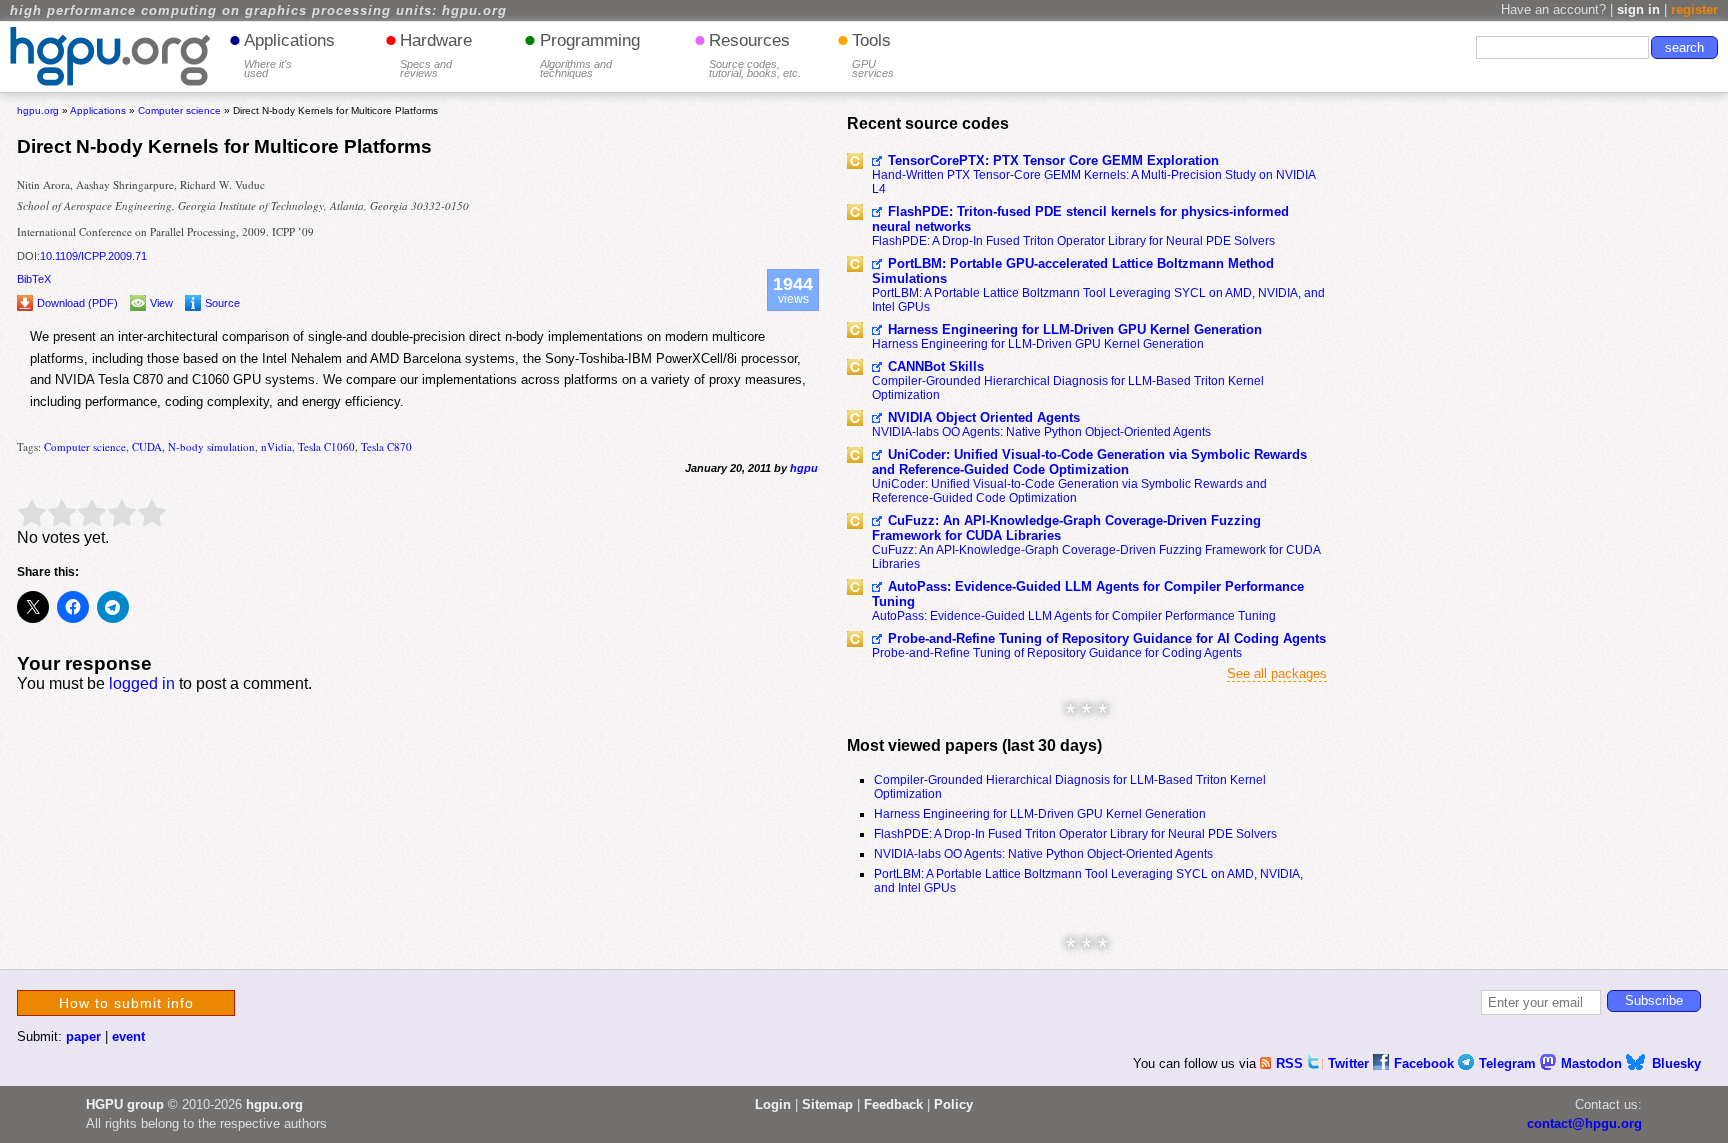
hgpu (804, 468)
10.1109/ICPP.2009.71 (93, 256)
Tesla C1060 (326, 446)
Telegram (1509, 1063)
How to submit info (126, 1003)
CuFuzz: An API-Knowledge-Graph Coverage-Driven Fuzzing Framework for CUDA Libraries (1066, 528)
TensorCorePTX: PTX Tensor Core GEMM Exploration (1053, 160)
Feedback (893, 1104)
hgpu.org (38, 110)
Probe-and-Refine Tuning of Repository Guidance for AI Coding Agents (1107, 638)
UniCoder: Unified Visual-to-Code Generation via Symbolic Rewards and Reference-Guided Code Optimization (1089, 462)
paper (83, 1036)
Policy (953, 1104)
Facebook (1426, 1063)
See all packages (1277, 673)
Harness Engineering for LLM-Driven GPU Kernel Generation (1075, 329)
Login (773, 1104)
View (161, 303)
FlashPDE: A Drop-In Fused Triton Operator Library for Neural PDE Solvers (1073, 241)
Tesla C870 (386, 446)
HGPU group (125, 1104)
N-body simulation (211, 446)
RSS (1291, 1063)
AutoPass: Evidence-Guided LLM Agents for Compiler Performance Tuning (1088, 594)
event (128, 1036)
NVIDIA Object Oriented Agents (984, 417)
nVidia (276, 446)
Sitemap (827, 1104)
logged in (142, 683)
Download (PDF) (77, 303)
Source (222, 303)
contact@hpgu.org (1584, 1123)
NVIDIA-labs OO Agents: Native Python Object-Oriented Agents (1041, 432)
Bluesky (1676, 1063)
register (1694, 9)
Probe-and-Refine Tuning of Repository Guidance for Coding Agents (1057, 653)
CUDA (147, 446)
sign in (1638, 9)
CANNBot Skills (936, 366)
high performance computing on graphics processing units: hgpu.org (258, 11)
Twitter (1350, 1063)
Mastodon (1593, 1063)
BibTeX (34, 279)
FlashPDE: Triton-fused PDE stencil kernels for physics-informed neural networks (1080, 219)
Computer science (85, 446)
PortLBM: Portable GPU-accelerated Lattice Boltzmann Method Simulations (1073, 271)
